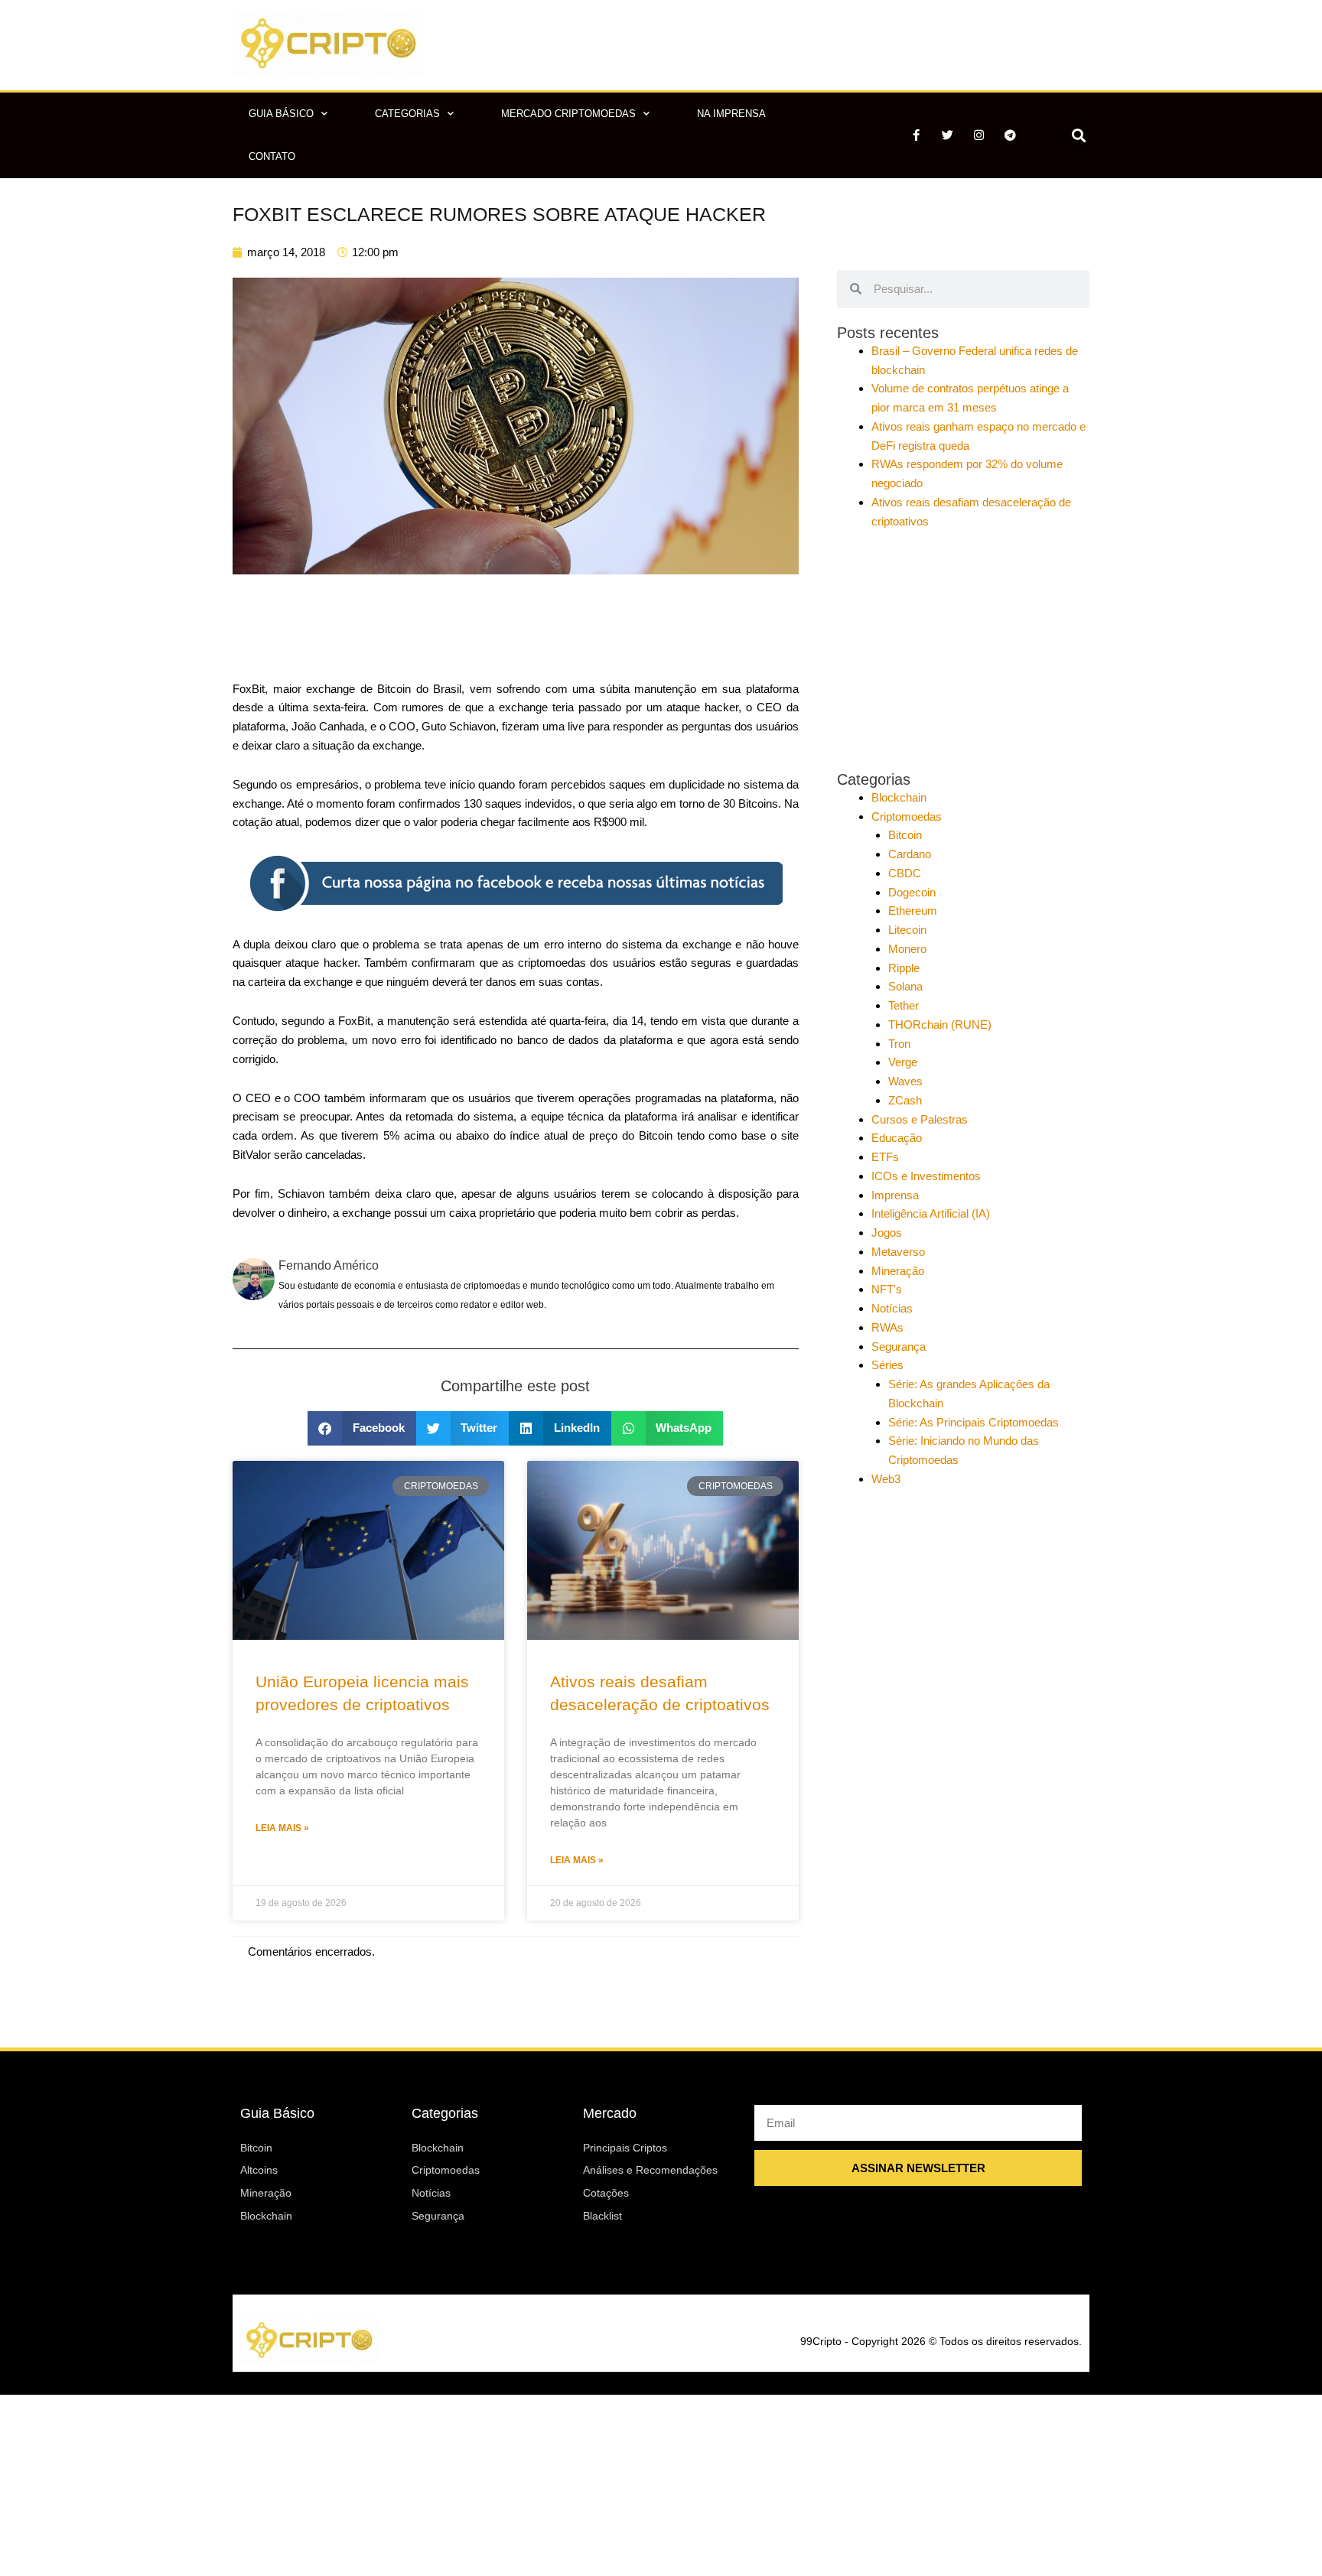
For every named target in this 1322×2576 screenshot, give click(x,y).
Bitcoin (905, 835)
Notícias (892, 1308)
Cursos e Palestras (920, 1119)
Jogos (887, 1233)
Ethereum (913, 911)
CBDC (905, 873)
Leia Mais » (282, 1828)
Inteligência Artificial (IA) (931, 1213)
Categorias (407, 114)
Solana (905, 986)
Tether (904, 1005)
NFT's (887, 1289)
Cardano (910, 854)
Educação (897, 1138)
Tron (899, 1044)
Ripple (904, 968)
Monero (907, 949)
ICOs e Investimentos (926, 1176)
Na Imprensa (731, 114)
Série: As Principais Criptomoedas (974, 1422)
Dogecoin (912, 892)
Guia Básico (281, 114)
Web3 (886, 1479)
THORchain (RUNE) (940, 1025)
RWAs (887, 1327)
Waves (905, 1081)
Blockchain (899, 797)
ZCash (905, 1100)
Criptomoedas (907, 816)
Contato (272, 156)
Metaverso (898, 1252)
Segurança (899, 1347)
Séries (887, 1365)
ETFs (885, 1157)
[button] (1078, 135)
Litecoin (907, 930)
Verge (903, 1062)
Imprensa (895, 1195)
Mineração (898, 1271)
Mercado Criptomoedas (568, 114)
